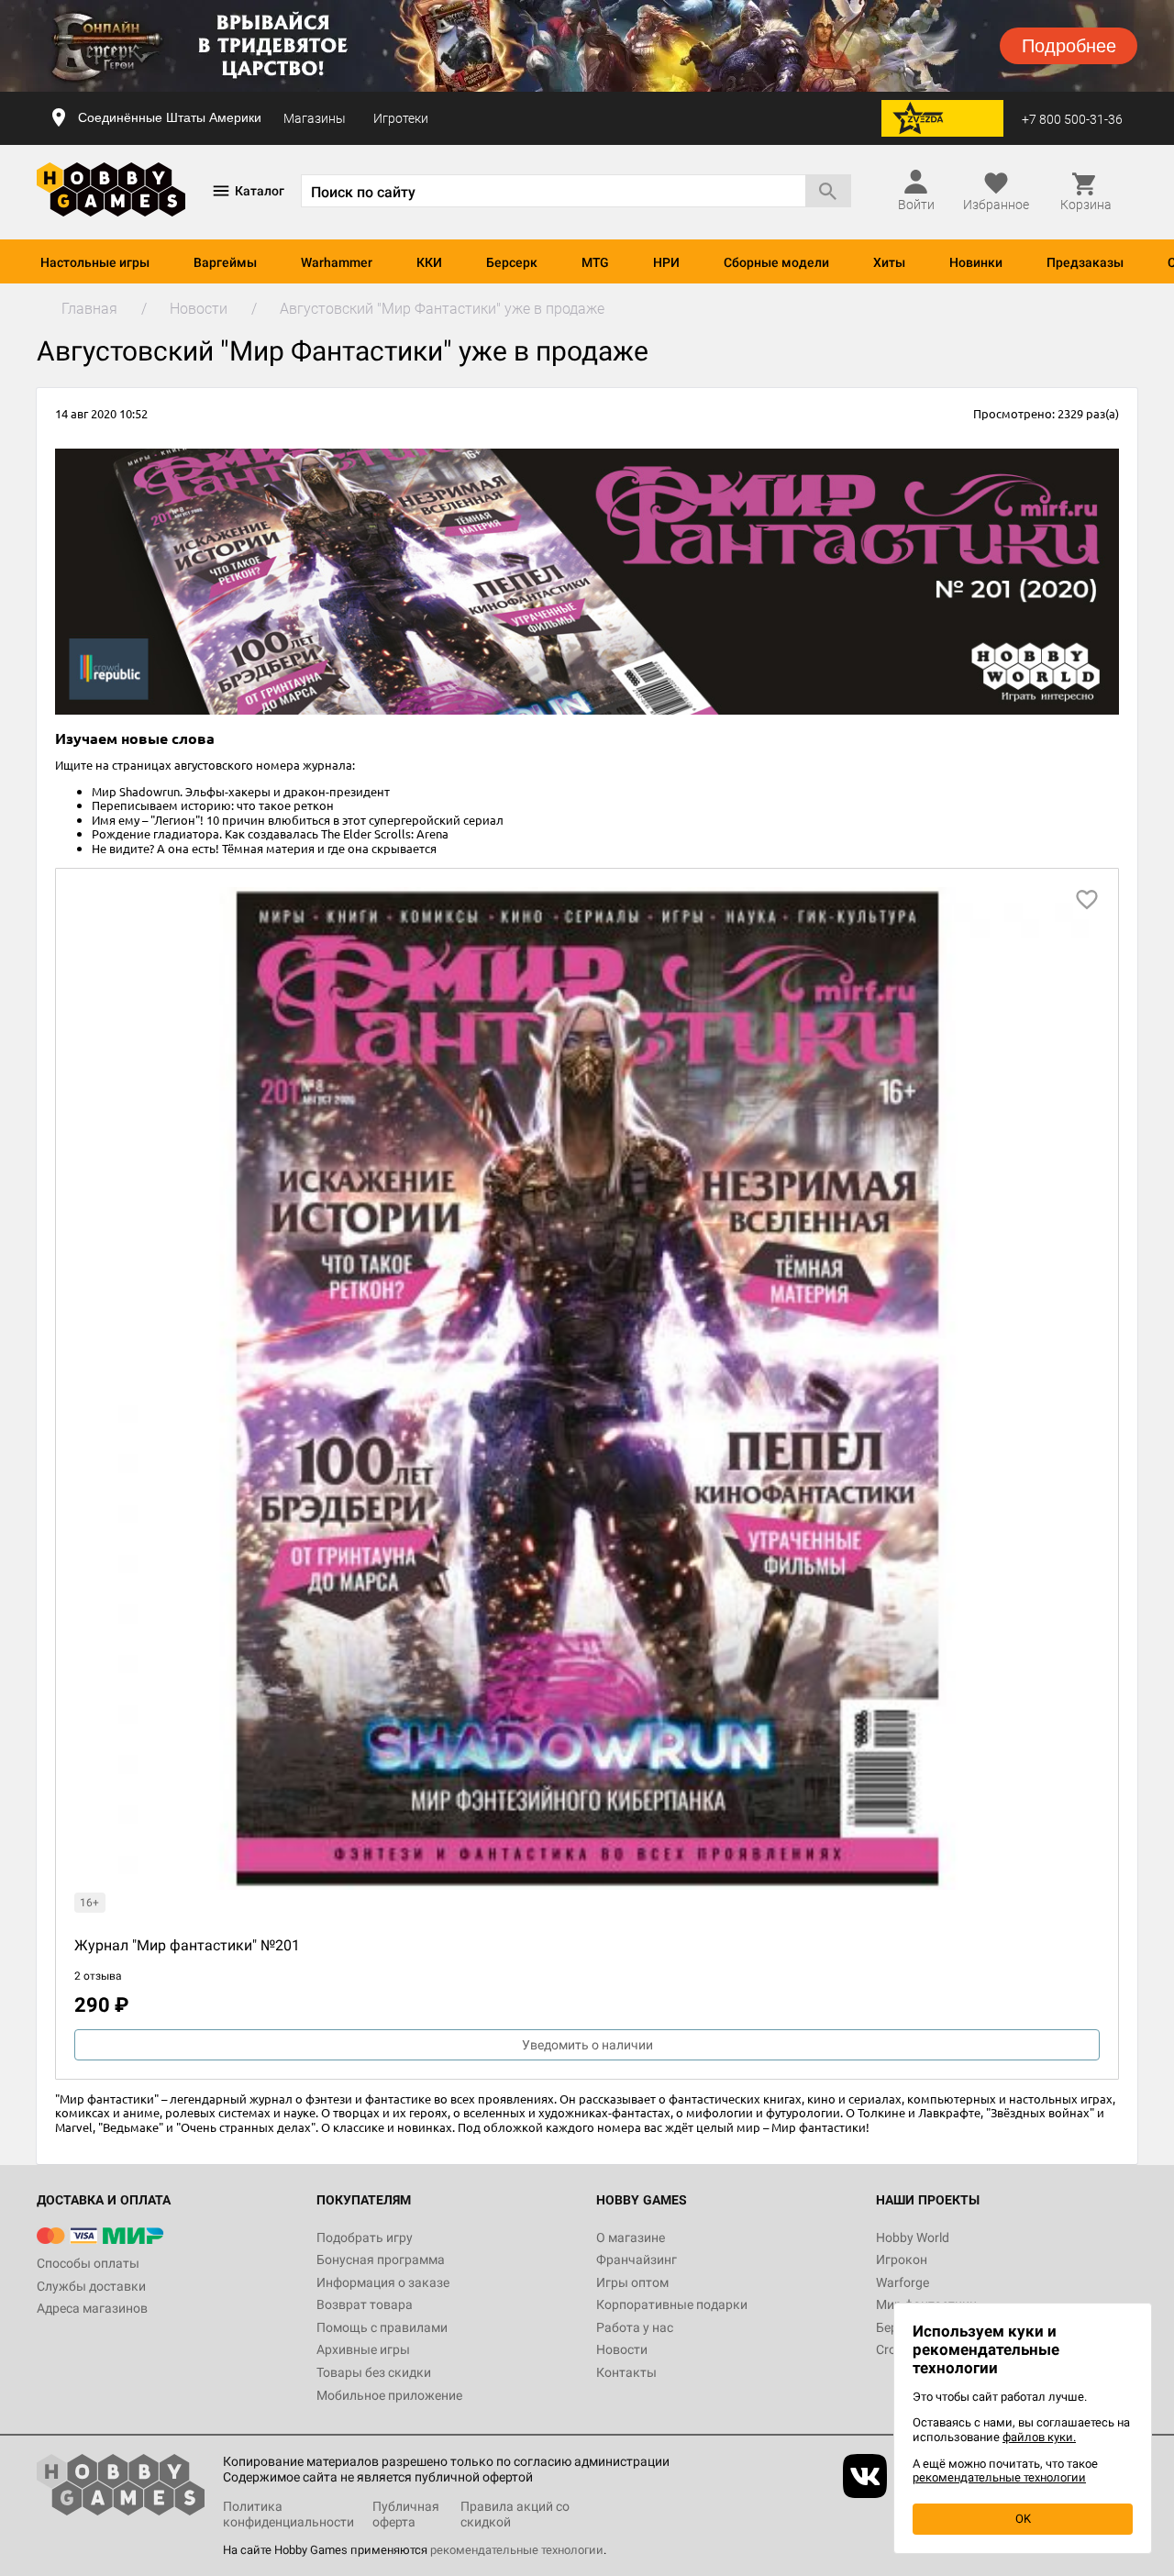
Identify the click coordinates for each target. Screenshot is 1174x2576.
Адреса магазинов (92, 2308)
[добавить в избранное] (1087, 900)
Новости (622, 2349)
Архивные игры (363, 2349)
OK (1023, 2519)
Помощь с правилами (382, 2327)
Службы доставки (91, 2286)
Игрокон (902, 2260)
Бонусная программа (381, 2260)
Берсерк (512, 262)
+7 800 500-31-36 (1072, 119)
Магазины (315, 118)
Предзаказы (1085, 262)
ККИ (429, 262)
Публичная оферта (406, 2514)
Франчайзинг (637, 2260)
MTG (595, 262)
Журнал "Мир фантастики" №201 (187, 1945)
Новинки (976, 262)
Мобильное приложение (389, 2395)
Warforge (903, 2282)
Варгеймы (225, 262)
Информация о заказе (383, 2282)
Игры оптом (632, 2282)
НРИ (666, 262)
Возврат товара (365, 2304)
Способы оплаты (88, 2263)
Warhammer (337, 262)
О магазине (631, 2237)
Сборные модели (776, 262)
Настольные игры (95, 262)
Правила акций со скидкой (515, 2514)
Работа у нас (635, 2327)
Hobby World (913, 2237)
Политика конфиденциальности (288, 2514)
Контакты (626, 2372)
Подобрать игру (365, 2237)
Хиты (889, 262)
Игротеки (401, 118)
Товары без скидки (374, 2372)
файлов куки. (1039, 2437)
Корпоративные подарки (672, 2304)
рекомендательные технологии (517, 2550)
